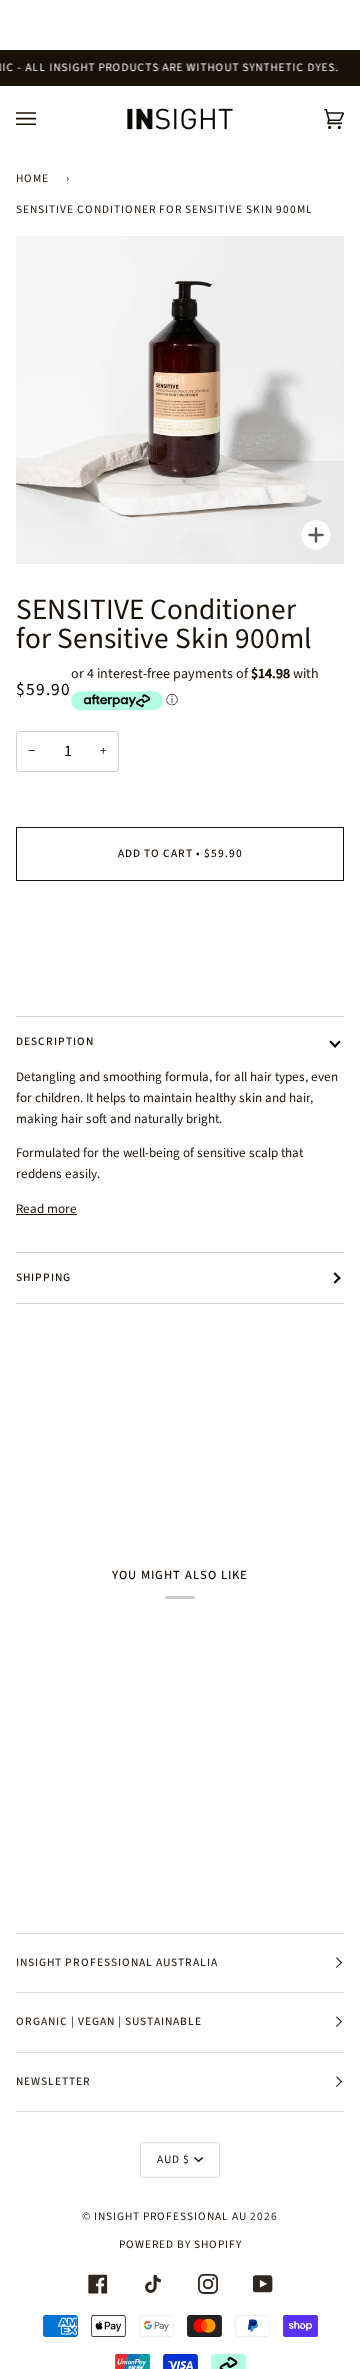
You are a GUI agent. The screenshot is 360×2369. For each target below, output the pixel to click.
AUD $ (173, 2159)
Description (55, 1041)
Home (32, 178)
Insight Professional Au (170, 2216)
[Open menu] (46, 119)
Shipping (43, 1277)
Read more (46, 1209)
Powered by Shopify (180, 2244)
